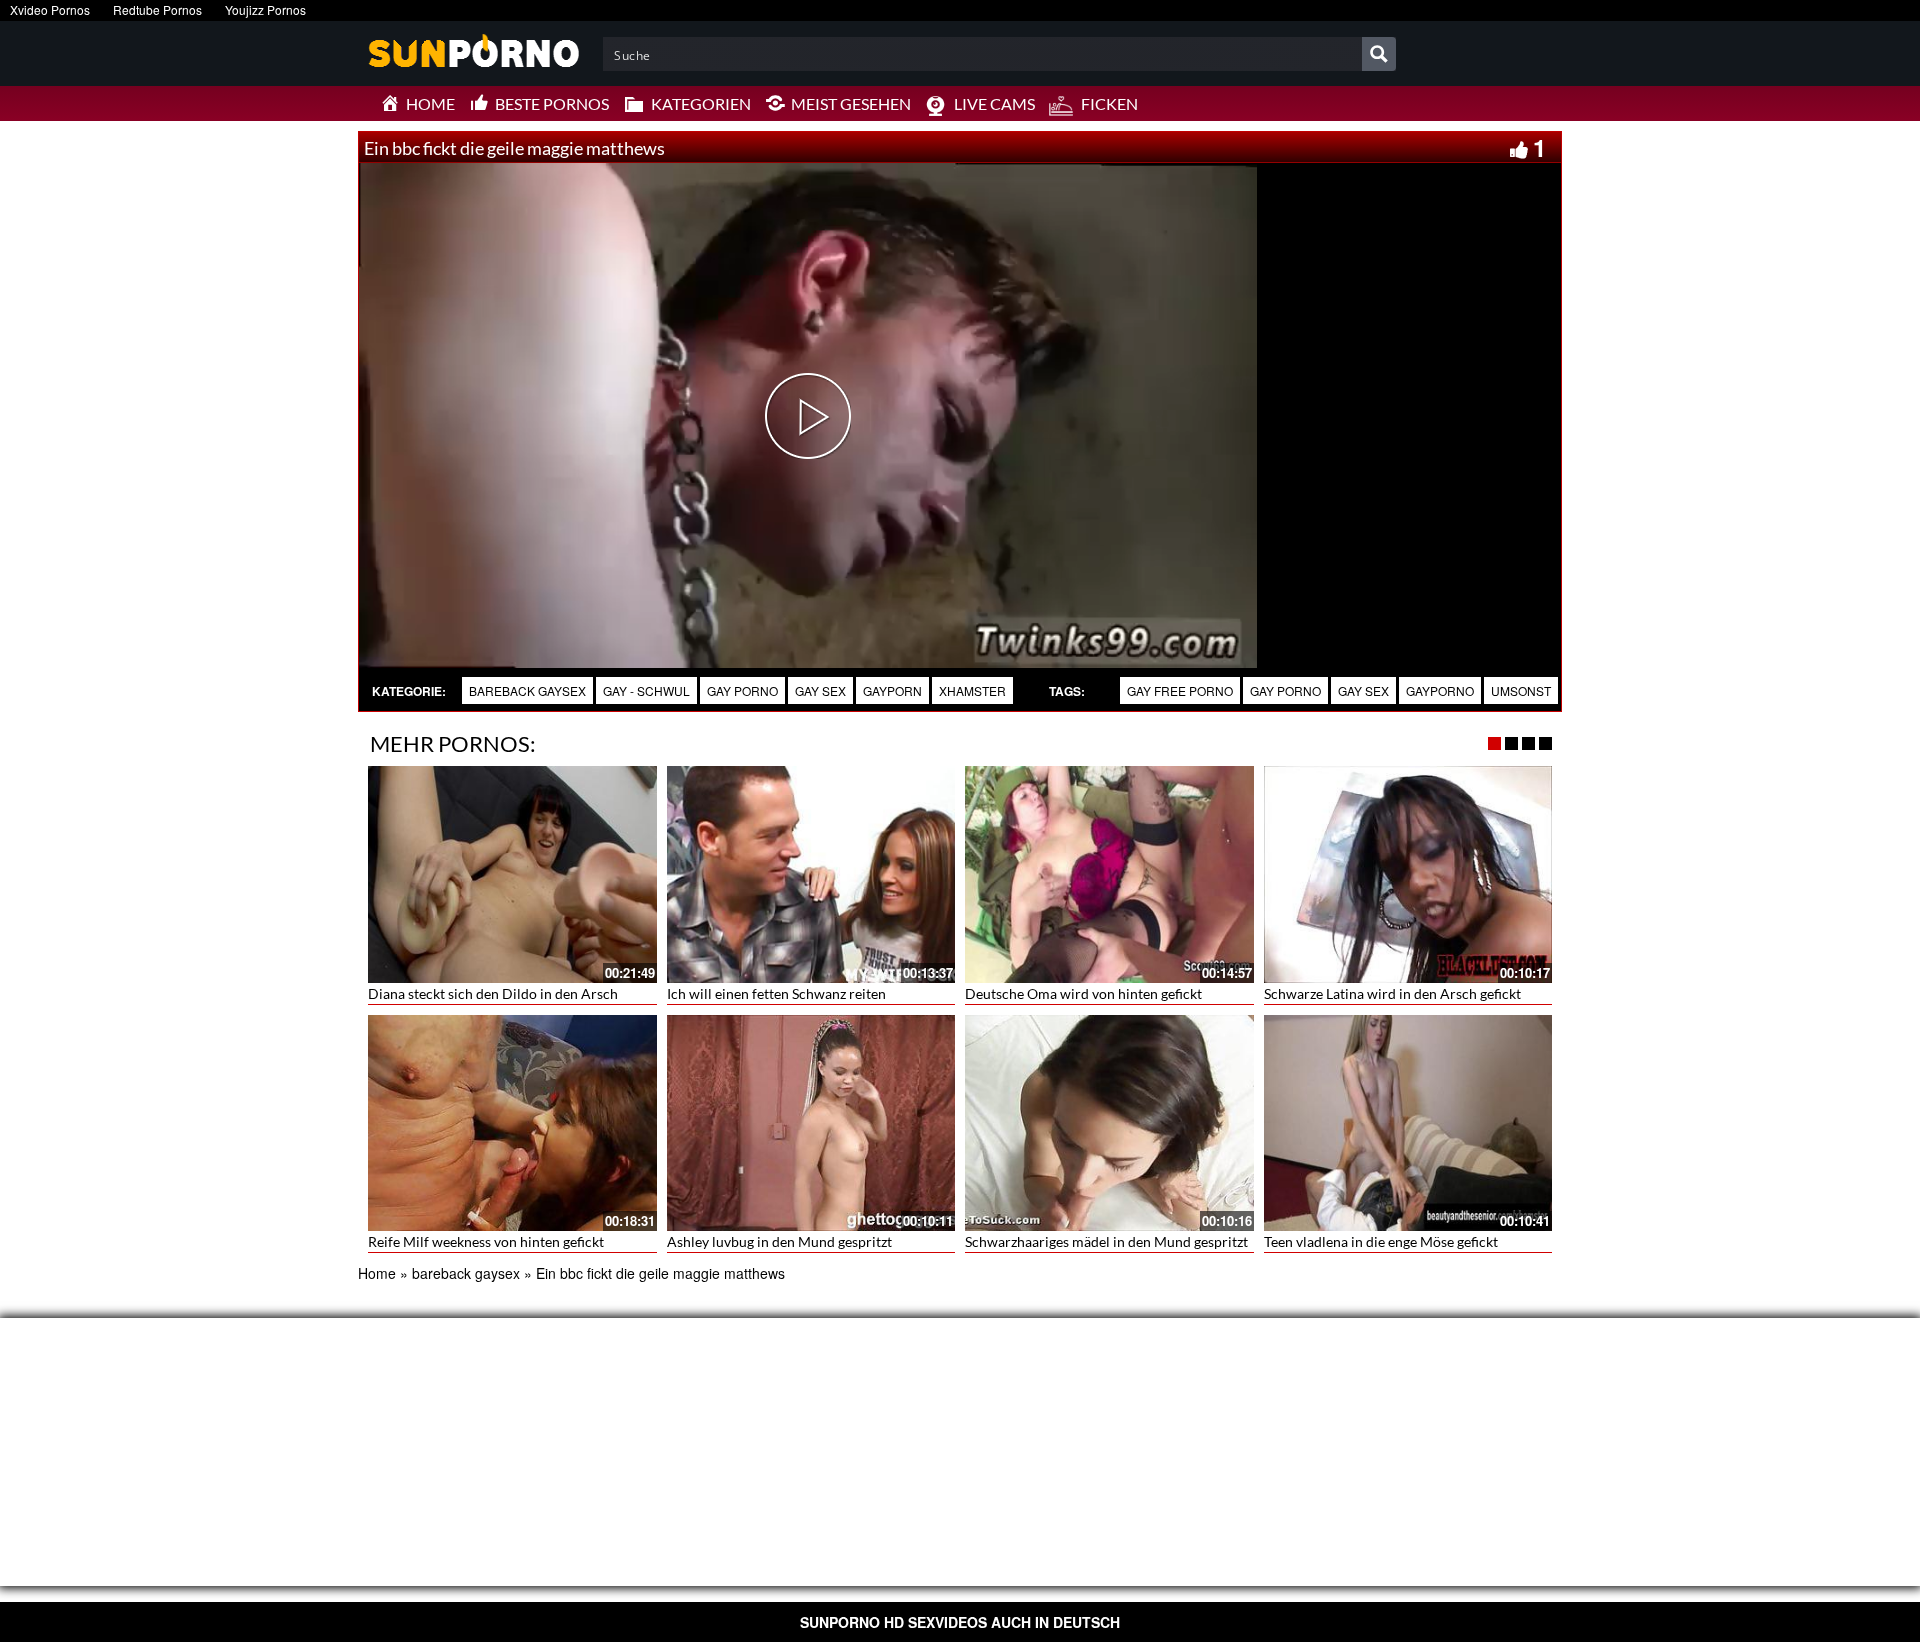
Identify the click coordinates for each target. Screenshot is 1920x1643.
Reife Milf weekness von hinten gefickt (486, 1241)
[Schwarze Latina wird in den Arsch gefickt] (1408, 874)
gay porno (742, 690)
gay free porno (1180, 690)
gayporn (892, 690)
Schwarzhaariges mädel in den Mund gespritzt (1106, 1241)
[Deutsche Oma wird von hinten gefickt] (1109, 874)
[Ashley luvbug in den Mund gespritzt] (811, 1123)
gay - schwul (646, 690)
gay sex (820, 690)
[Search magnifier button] (1379, 54)
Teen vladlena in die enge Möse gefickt (1381, 1241)
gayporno (1440, 690)
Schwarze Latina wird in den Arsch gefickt (1392, 993)
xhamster (972, 690)
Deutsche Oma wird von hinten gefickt (1083, 993)
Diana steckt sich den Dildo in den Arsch (493, 993)
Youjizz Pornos (265, 9)
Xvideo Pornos (50, 9)
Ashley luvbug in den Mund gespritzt (779, 1241)
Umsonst (1521, 690)
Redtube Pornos (157, 9)
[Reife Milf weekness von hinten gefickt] (512, 1123)
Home (377, 1273)
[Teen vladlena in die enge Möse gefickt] (1408, 1123)
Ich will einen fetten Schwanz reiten (776, 993)
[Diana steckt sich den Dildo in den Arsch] (512, 874)
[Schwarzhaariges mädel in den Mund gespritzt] (1109, 1123)
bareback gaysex (527, 690)
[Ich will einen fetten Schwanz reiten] (811, 874)
